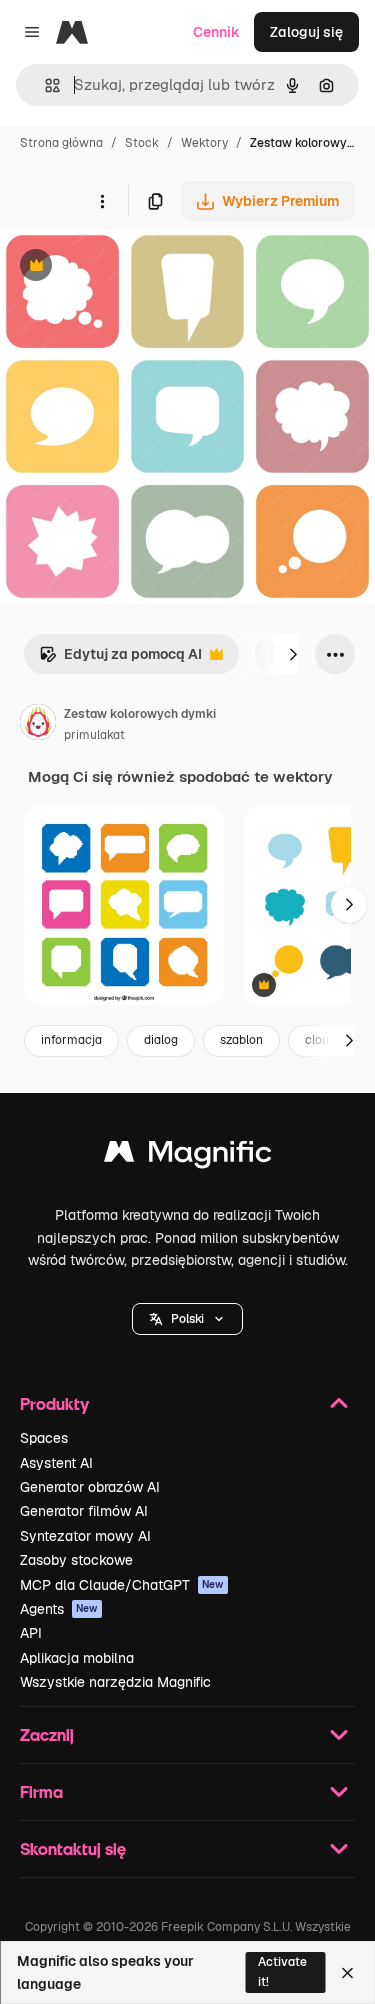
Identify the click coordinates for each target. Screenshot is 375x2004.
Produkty (54, 1403)
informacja (71, 1040)
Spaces (44, 1438)
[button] (187, 1319)
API (31, 1633)
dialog (161, 1040)
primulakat (94, 735)
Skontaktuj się (73, 1848)
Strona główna (61, 143)
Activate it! (282, 1971)
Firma (41, 1791)
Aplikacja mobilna (77, 1658)
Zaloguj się (306, 32)
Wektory (204, 143)
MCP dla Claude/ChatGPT (122, 1585)
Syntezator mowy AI (85, 1536)
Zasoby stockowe (76, 1560)
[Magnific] (188, 1156)
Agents (59, 1609)
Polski (187, 1319)
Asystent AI (56, 1463)
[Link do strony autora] (38, 725)
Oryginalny (138, 267)
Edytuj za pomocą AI (120, 659)
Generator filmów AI (84, 1511)
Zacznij (47, 1734)
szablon (241, 1040)
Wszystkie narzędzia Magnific (115, 1682)
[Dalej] (293, 654)
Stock (142, 143)
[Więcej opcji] (102, 201)
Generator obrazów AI (90, 1487)
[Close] (347, 1973)
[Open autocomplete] (44, 85)
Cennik (216, 32)
